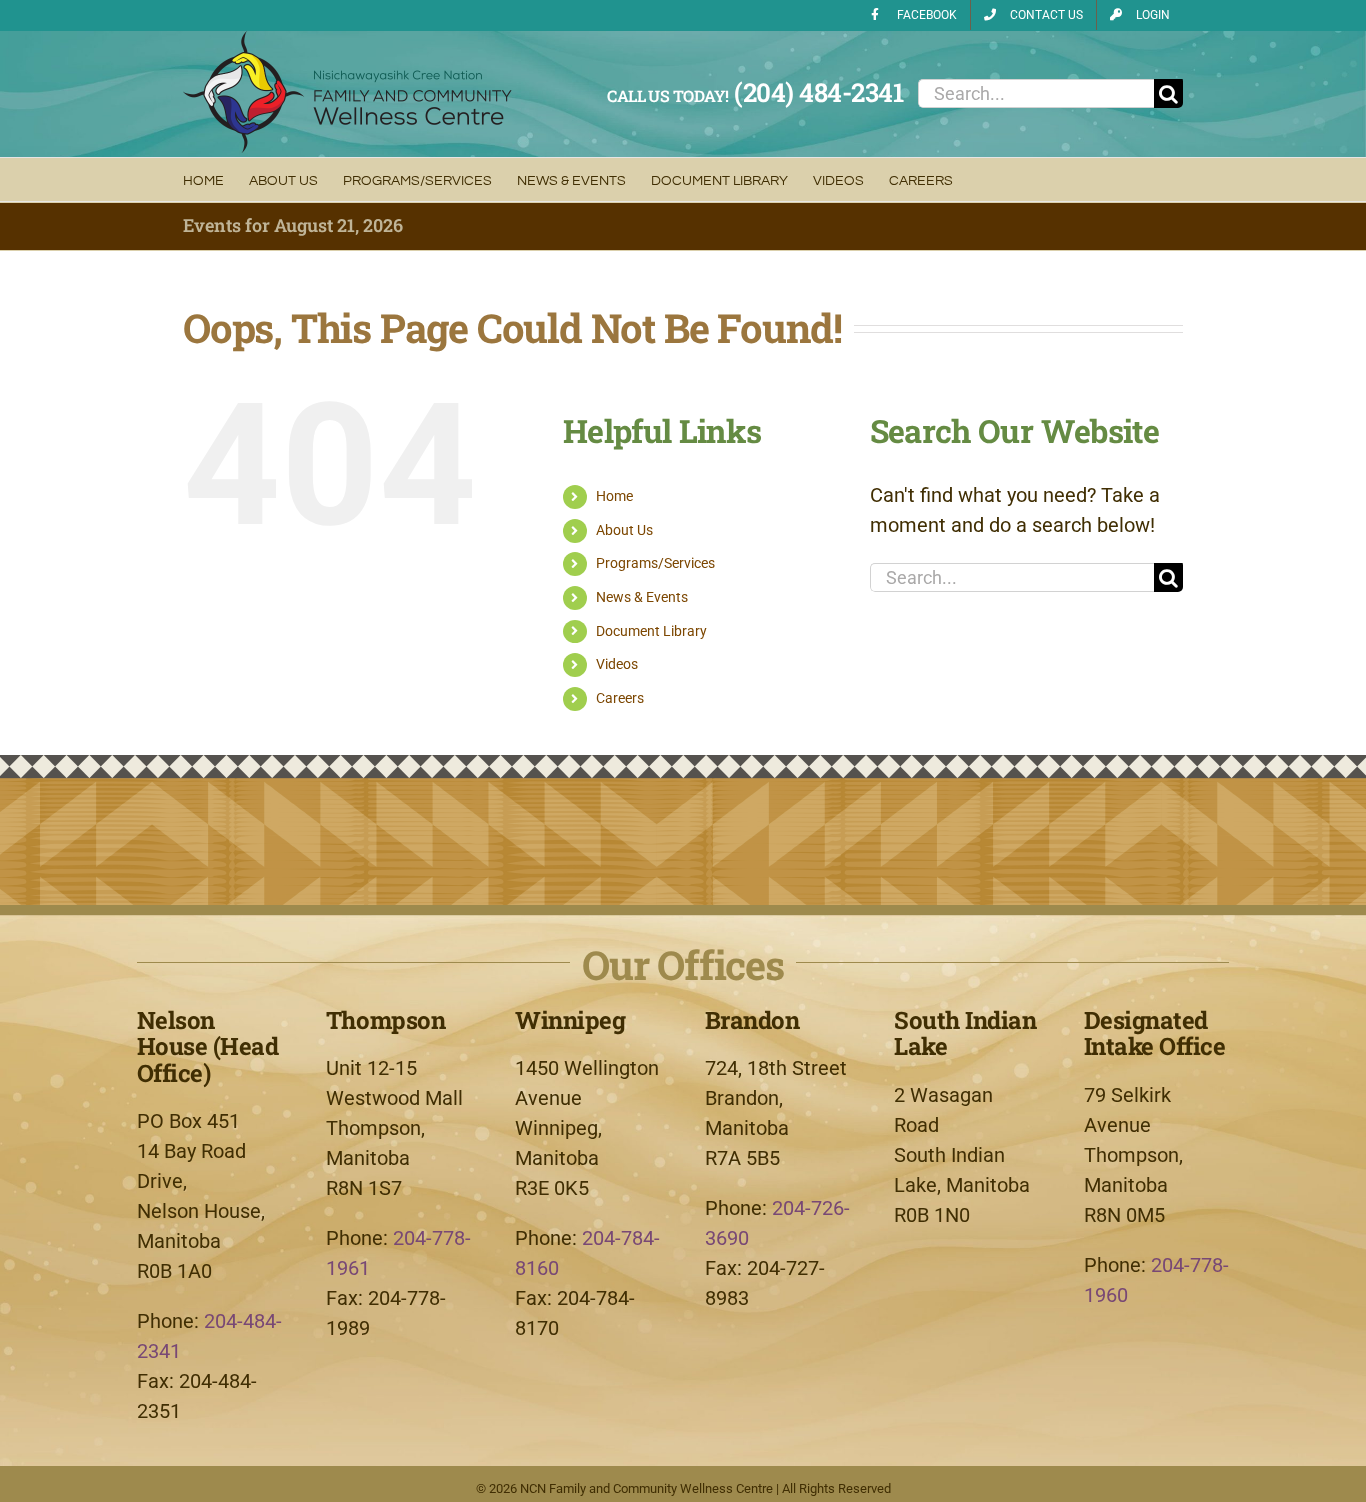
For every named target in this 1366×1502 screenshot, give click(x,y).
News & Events (642, 597)
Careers (620, 698)
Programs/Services (655, 563)
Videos (617, 664)
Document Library (651, 631)
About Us (624, 530)
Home (614, 496)
